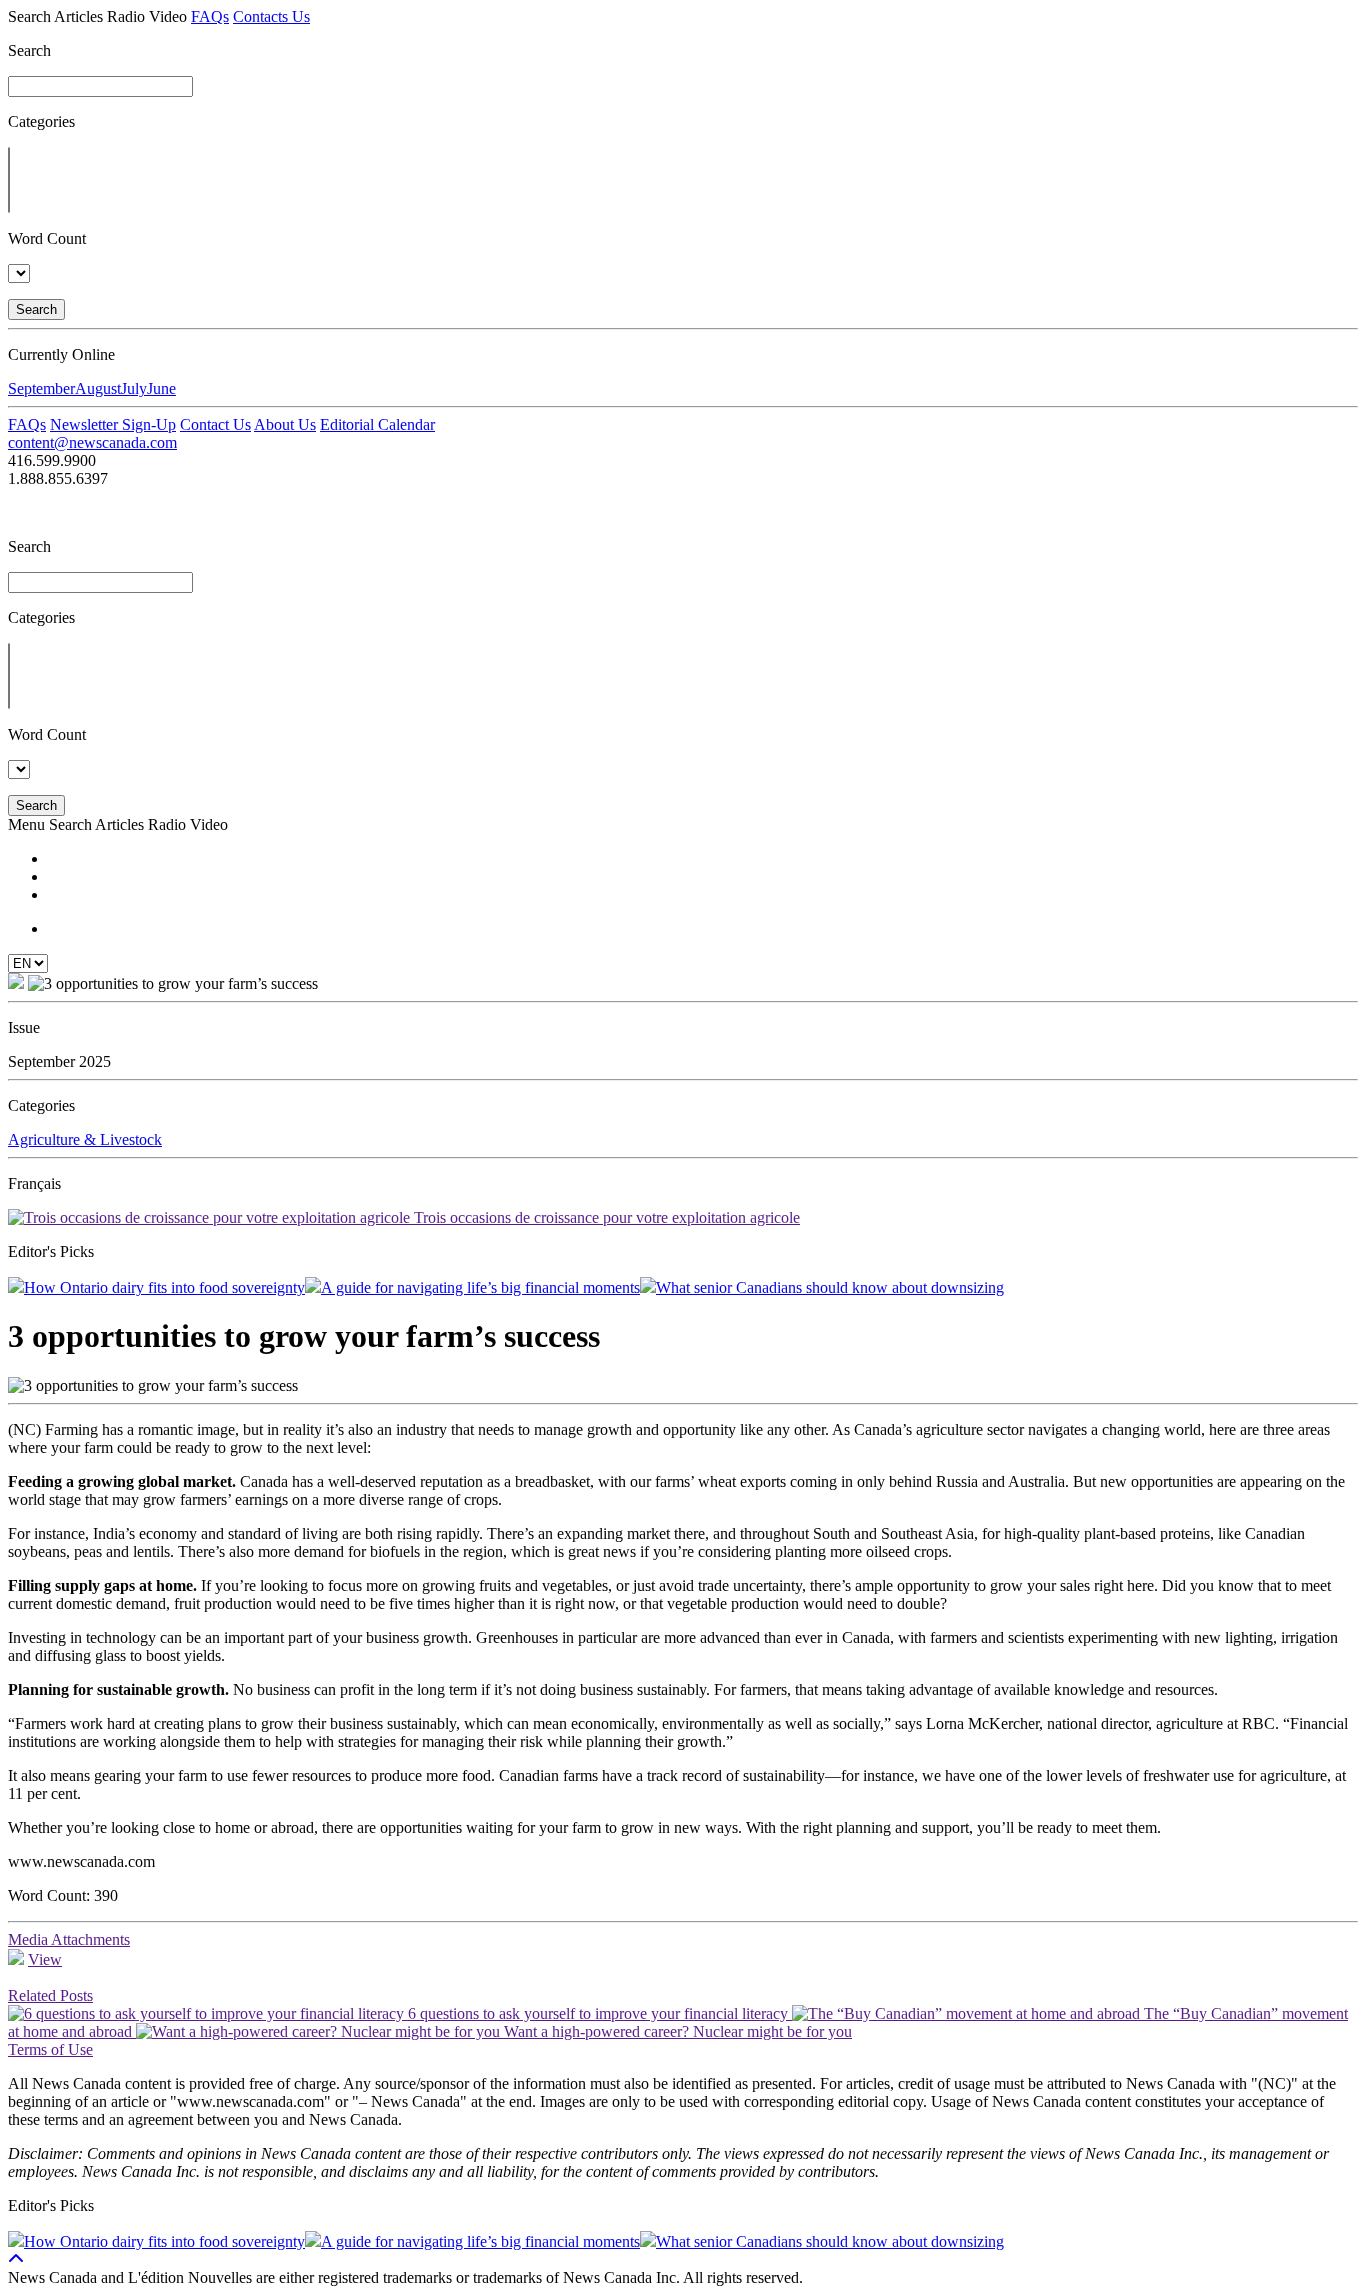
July (134, 388)
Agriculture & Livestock (85, 1139)
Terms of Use (50, 2049)
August (98, 388)
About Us (285, 424)
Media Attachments (69, 1939)
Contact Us (215, 424)
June (161, 388)
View (45, 1959)
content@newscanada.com (92, 442)
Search (36, 309)
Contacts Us (271, 16)
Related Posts (50, 1995)
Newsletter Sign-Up (113, 424)
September (41, 388)
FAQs (210, 16)
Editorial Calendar (377, 424)
